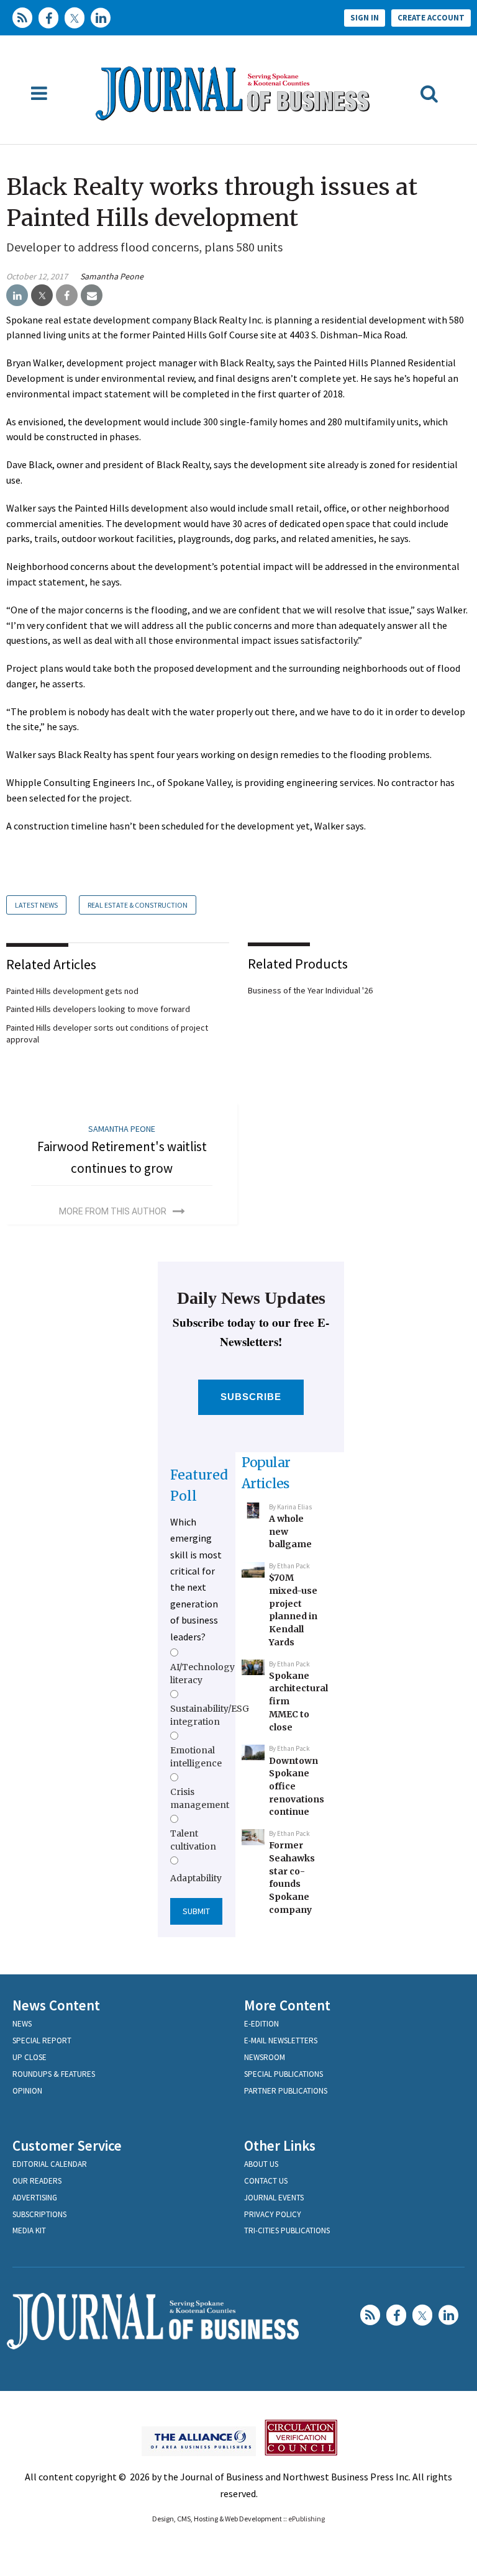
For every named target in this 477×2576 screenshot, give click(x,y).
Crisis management (200, 1798)
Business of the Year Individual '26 (310, 990)
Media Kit (29, 2230)
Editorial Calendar (50, 2164)
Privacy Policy (273, 2214)
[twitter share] (42, 296)
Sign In (365, 18)
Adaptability (196, 1878)
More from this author (113, 1211)
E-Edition (261, 2024)
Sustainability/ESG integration (210, 1715)
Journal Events (274, 2198)
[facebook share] (67, 296)
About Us (261, 2164)
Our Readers (37, 2181)
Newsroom (265, 2057)
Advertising (35, 2198)
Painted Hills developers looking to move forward (98, 1009)
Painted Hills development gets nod (72, 991)
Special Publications (284, 2074)
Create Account (431, 18)
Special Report (42, 2040)
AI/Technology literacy (202, 1673)
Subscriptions (39, 2214)
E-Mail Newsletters (281, 2040)
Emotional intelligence (196, 1756)
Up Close (30, 2057)
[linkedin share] (17, 296)
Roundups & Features (54, 2074)
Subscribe (251, 1397)
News (22, 2024)
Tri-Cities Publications (287, 2230)
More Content (287, 2005)
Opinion (27, 2091)
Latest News (36, 905)
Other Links (280, 2145)
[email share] (92, 296)
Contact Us (266, 2181)
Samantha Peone (112, 276)
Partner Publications (286, 2091)
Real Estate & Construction (138, 905)
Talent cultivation (193, 1840)
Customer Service (67, 2145)
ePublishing (307, 2519)
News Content (56, 2005)
